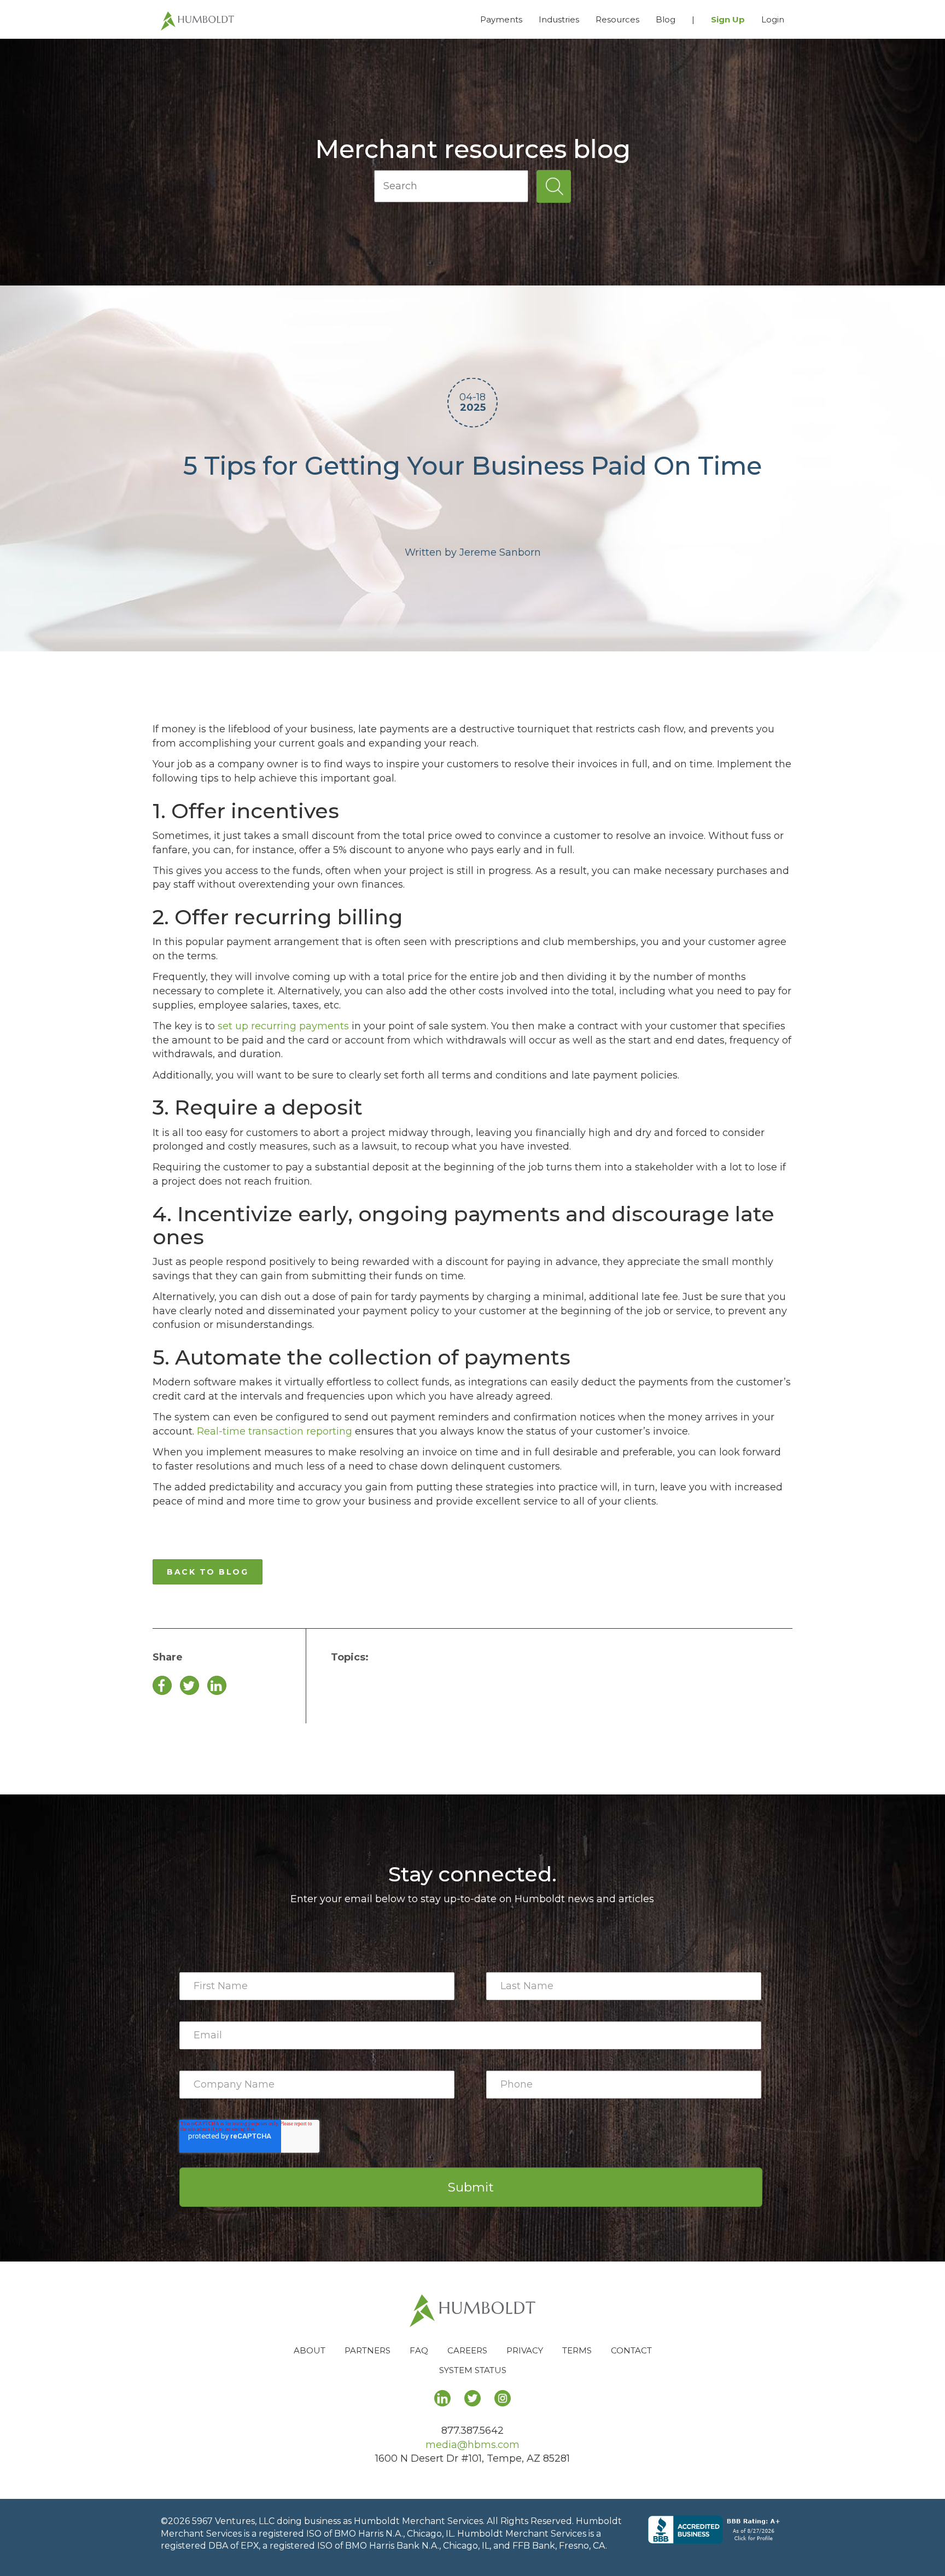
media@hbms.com (472, 2445)
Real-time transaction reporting (275, 1431)
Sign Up (728, 19)
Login (773, 19)
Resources (617, 19)
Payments (501, 19)
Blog (666, 19)
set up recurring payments (283, 1026)
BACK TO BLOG (208, 1572)
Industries (559, 19)
